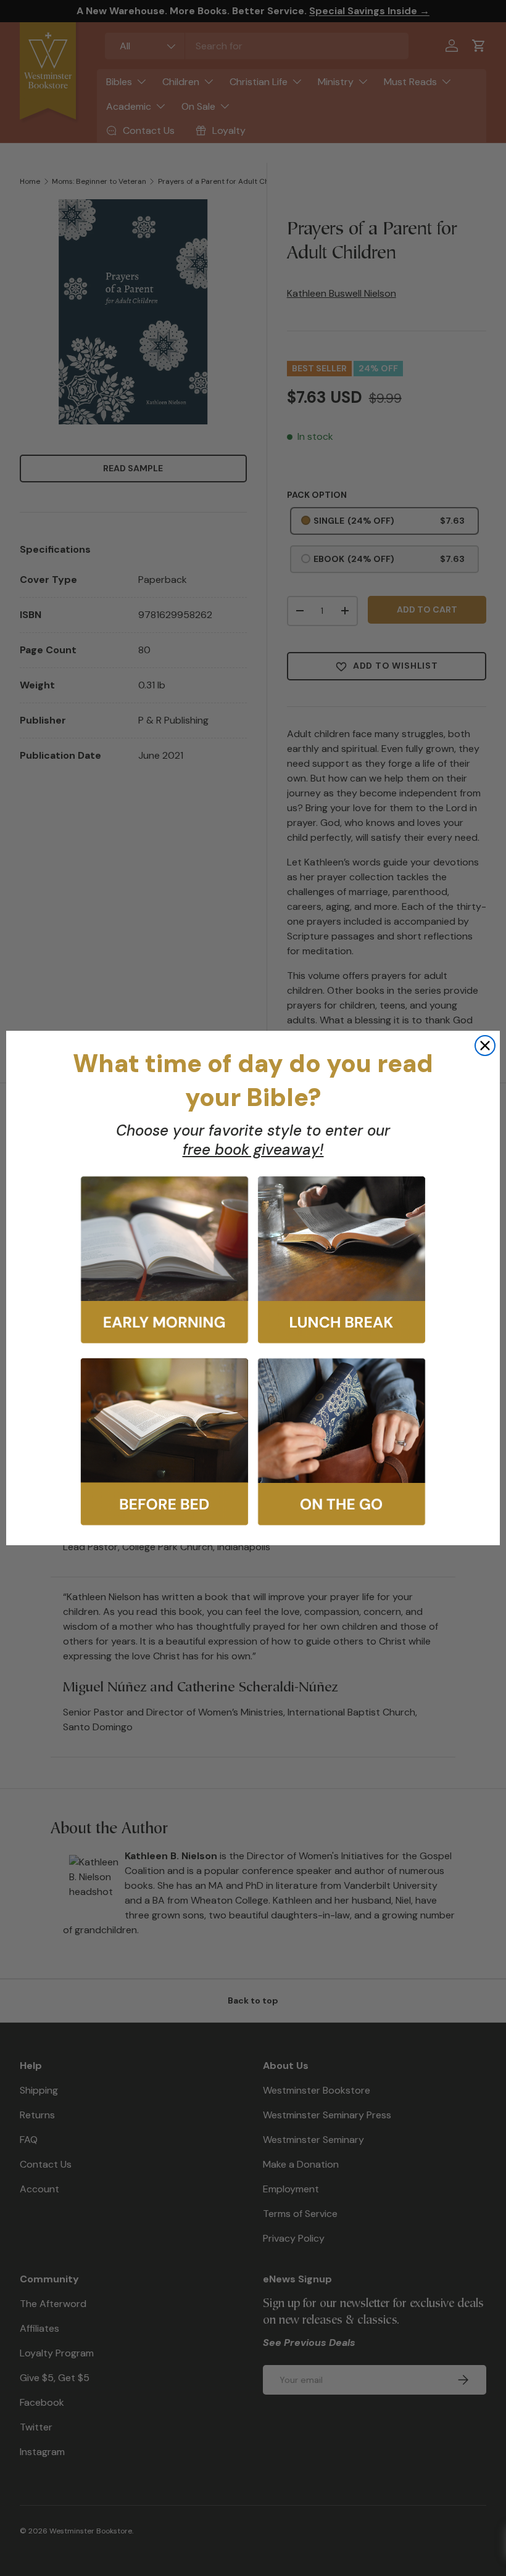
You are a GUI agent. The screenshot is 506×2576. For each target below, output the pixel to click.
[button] (164, 1260)
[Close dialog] (485, 1046)
